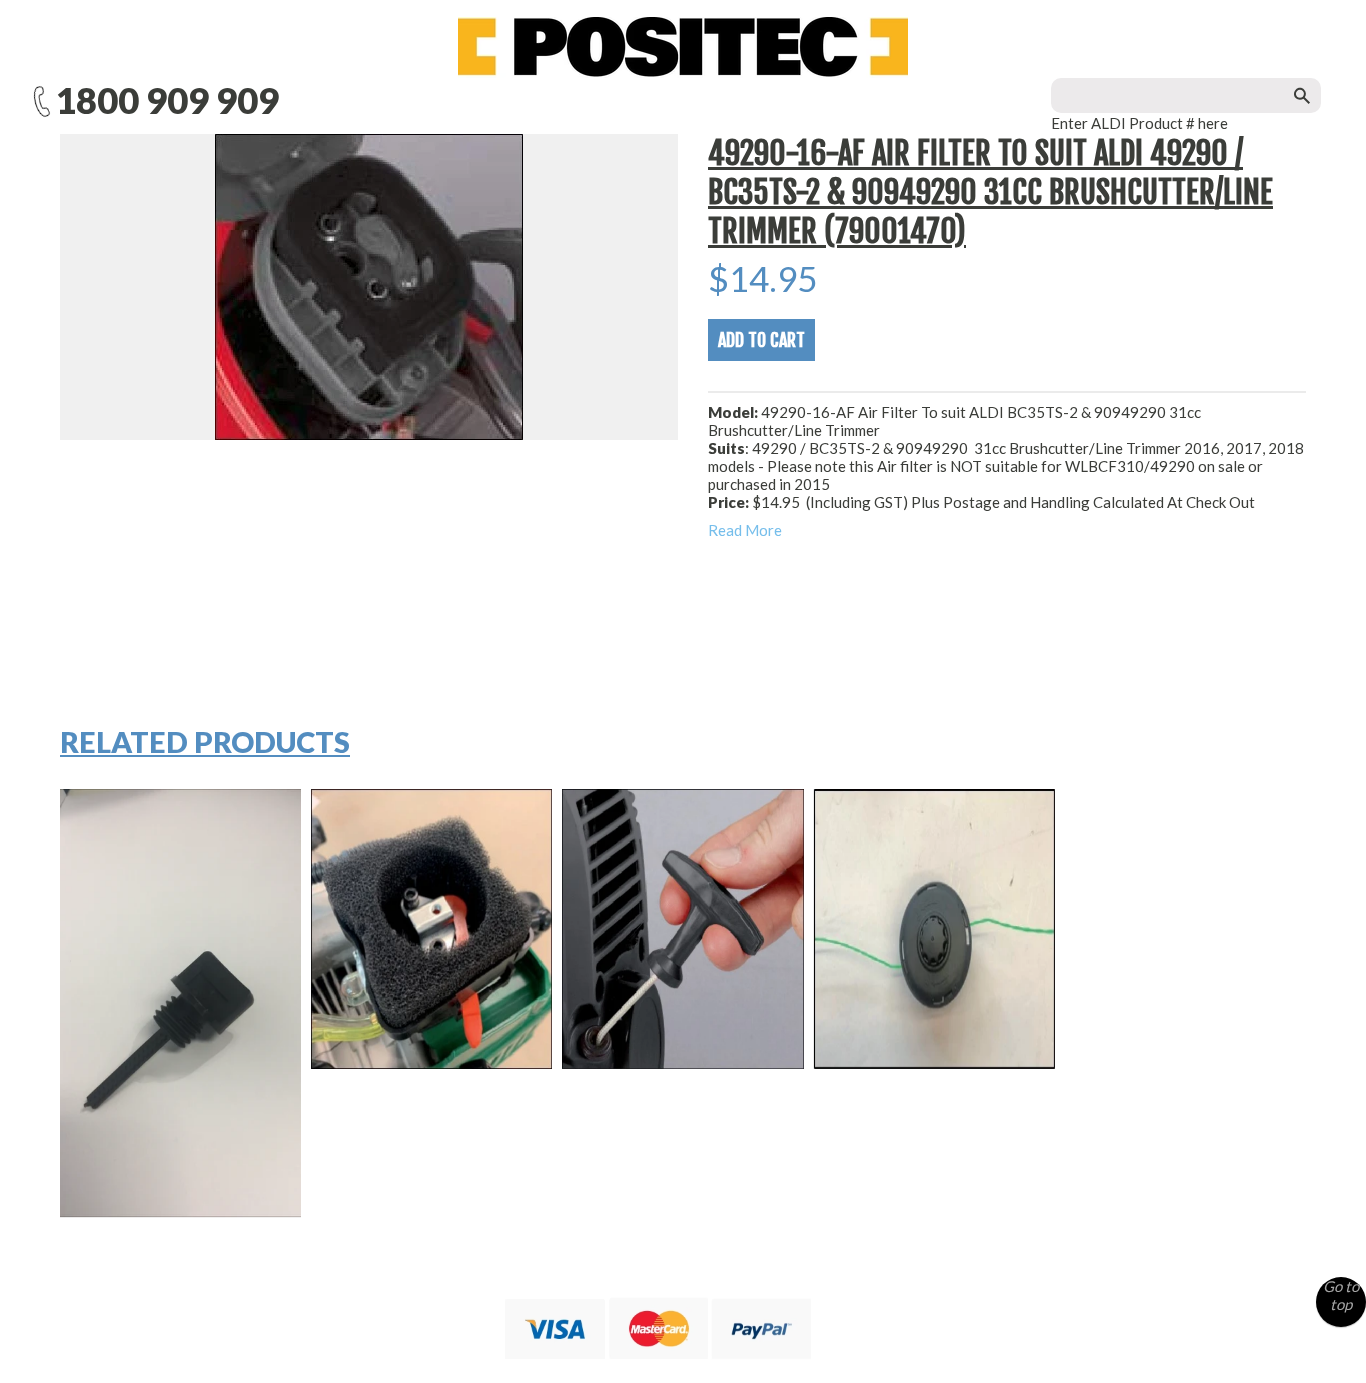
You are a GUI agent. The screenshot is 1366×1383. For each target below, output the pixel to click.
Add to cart (761, 340)
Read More (745, 530)
